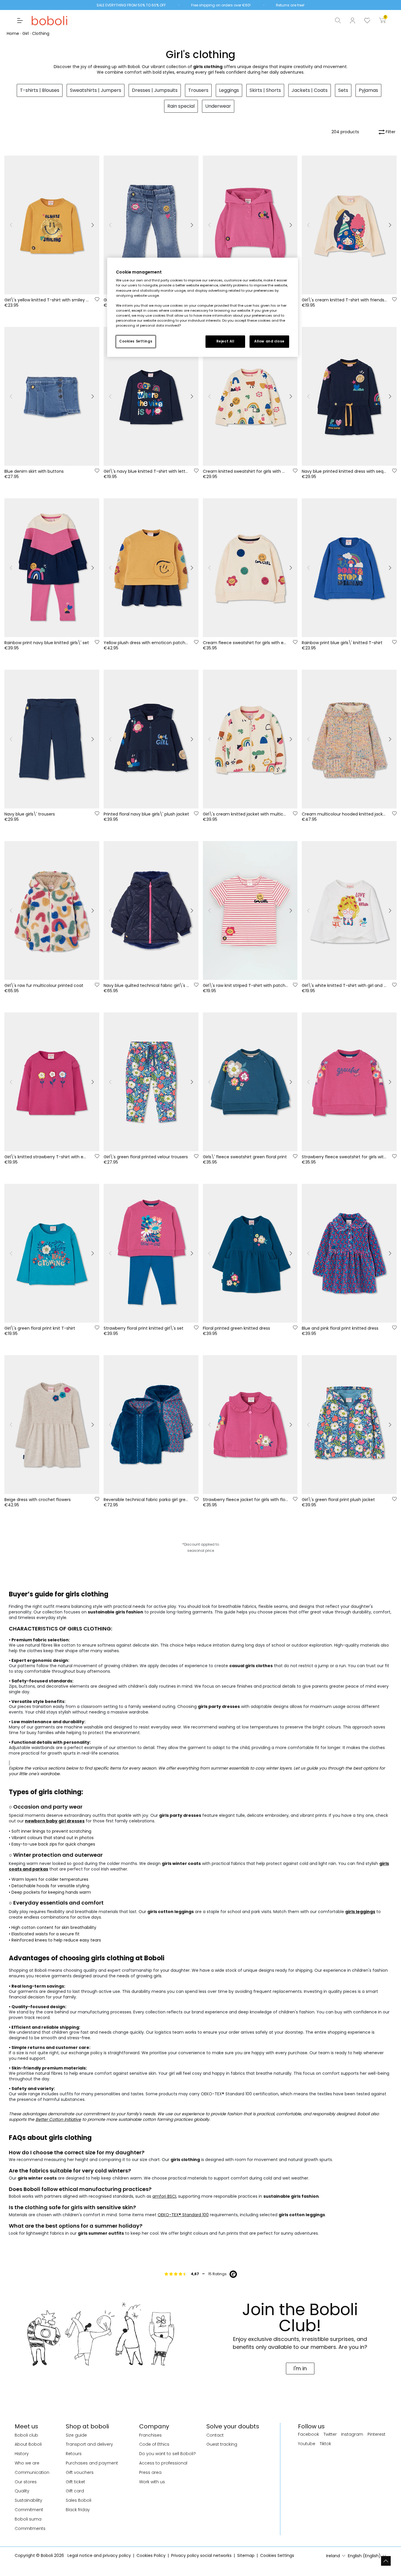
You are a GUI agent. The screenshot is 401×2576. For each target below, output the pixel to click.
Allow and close (269, 341)
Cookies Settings (136, 341)
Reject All (225, 341)
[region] (203, 307)
